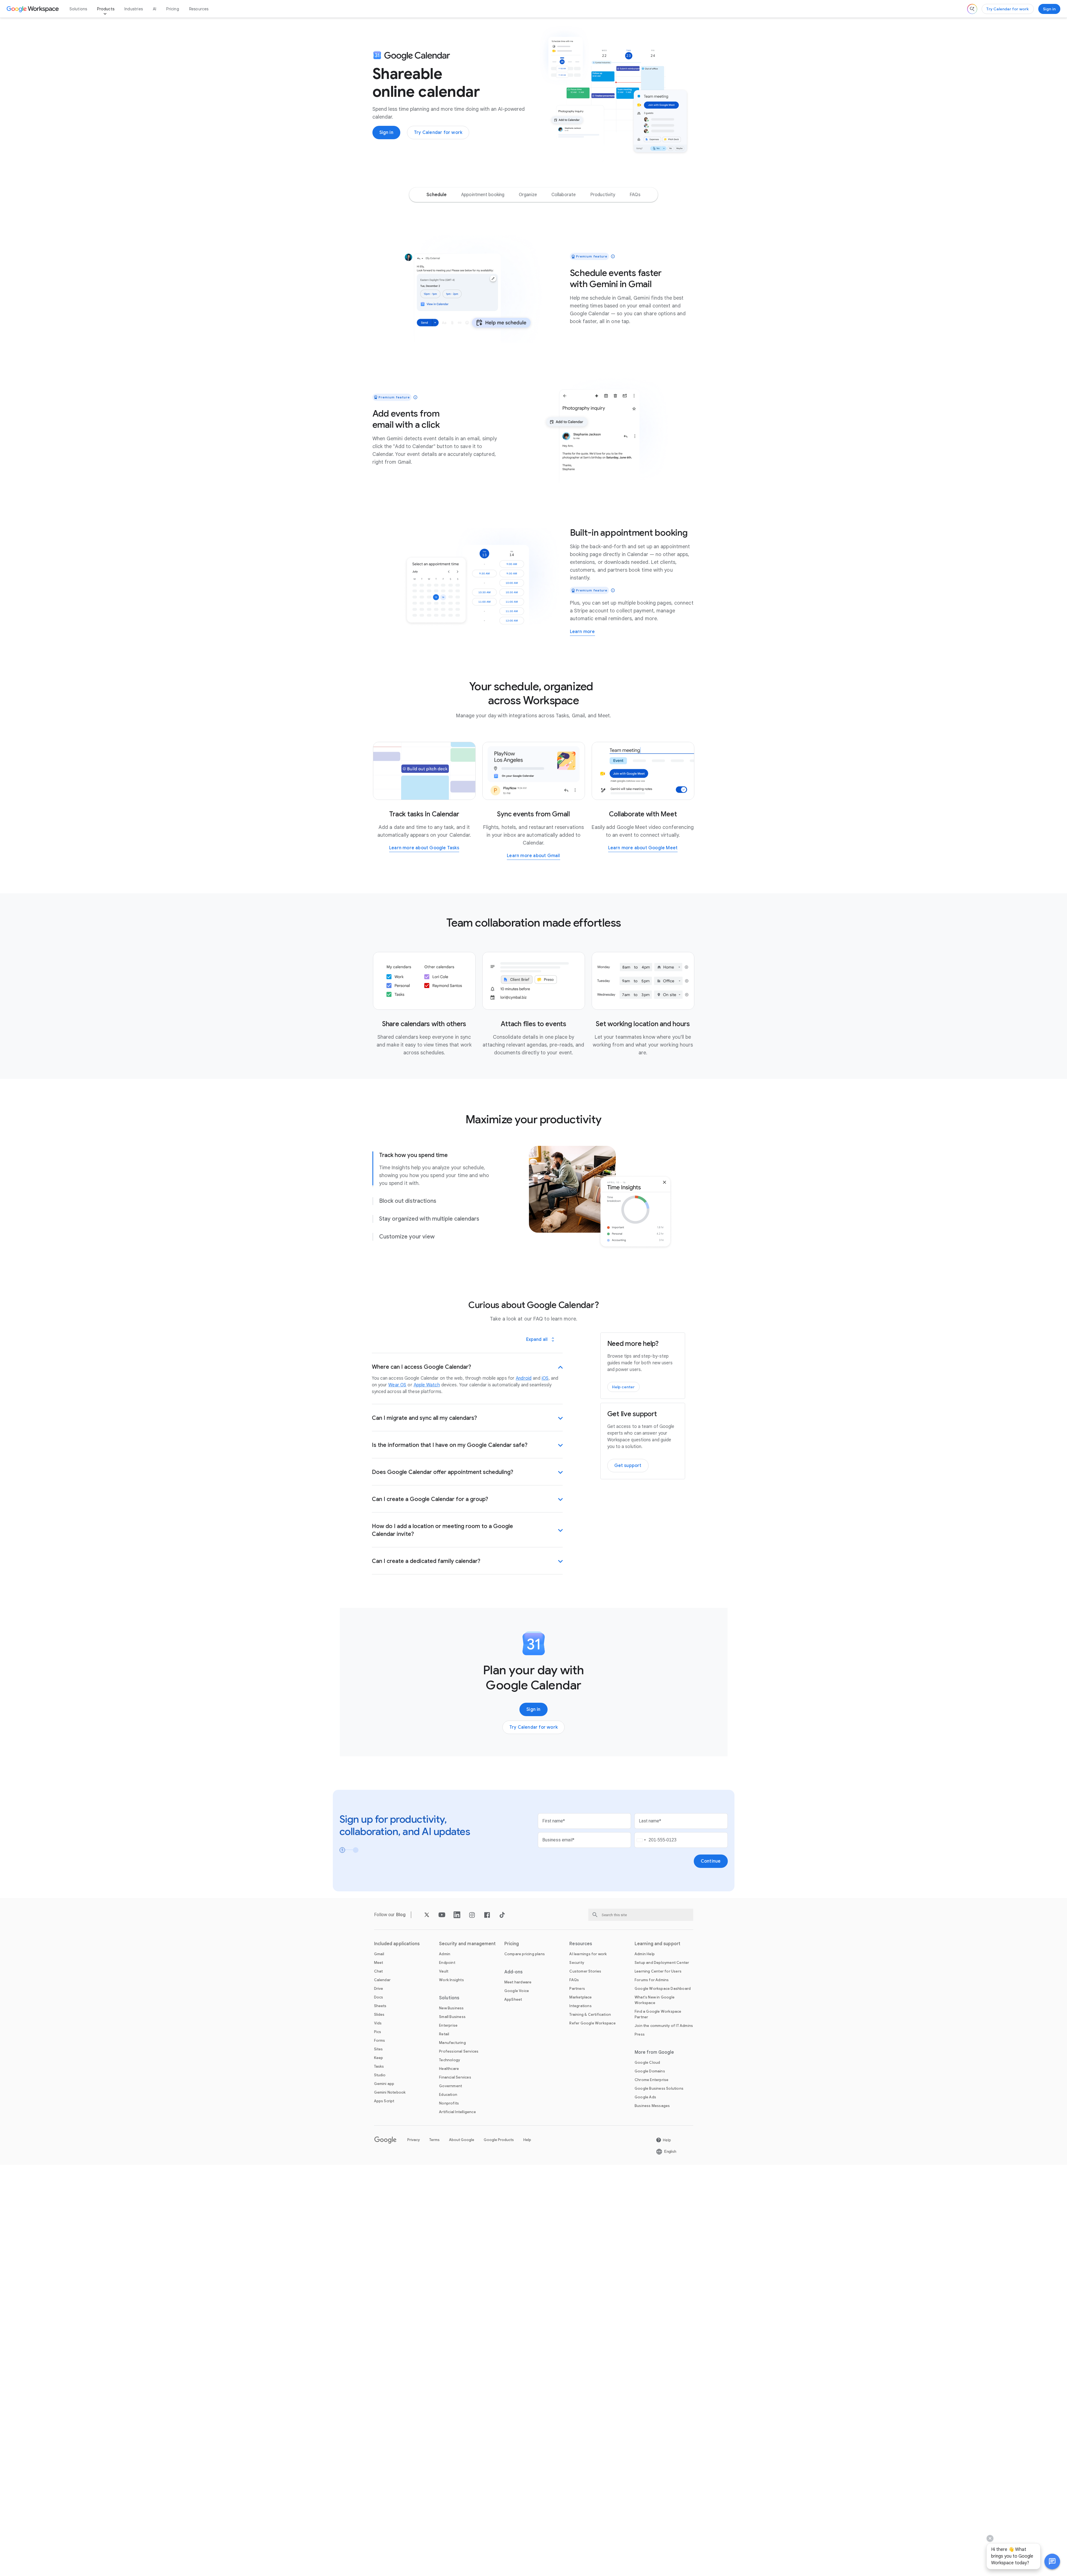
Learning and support (657, 1944)
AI (155, 9)
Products (106, 9)
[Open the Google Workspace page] (33, 9)
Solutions (78, 9)
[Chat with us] (1052, 2561)
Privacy (414, 2140)
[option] (437, 195)
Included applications (397, 1944)
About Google (462, 2140)
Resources (199, 9)
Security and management (467, 1944)
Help (527, 2140)
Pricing (173, 9)
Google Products (499, 2140)
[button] (1052, 2561)
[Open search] (972, 9)
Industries (134, 9)
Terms (434, 2140)
